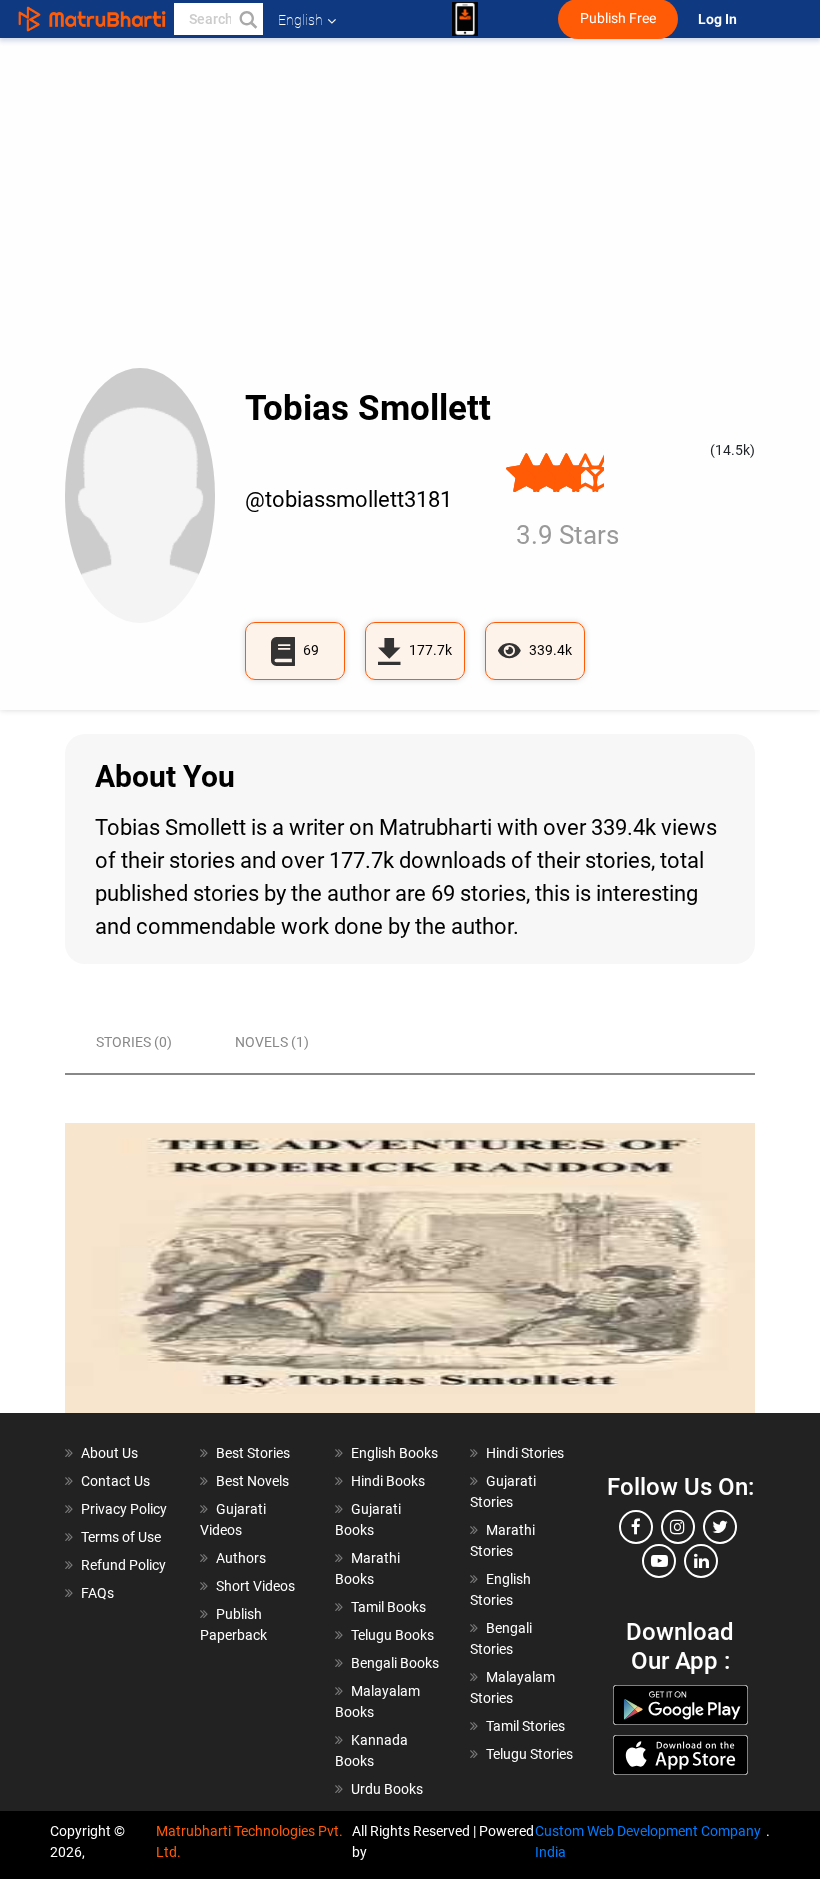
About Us (109, 1453)
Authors (241, 1558)
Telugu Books (392, 1635)
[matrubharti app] (465, 19)
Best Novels (252, 1481)
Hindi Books (388, 1481)
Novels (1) (272, 1042)
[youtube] (659, 1561)
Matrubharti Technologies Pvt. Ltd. (249, 1841)
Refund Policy (123, 1565)
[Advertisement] (410, 218)
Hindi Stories (525, 1453)
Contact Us (115, 1481)
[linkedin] (701, 1561)
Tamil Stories (525, 1726)
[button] (247, 19)
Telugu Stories (529, 1754)
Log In (719, 19)
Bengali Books (395, 1663)
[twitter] (720, 1527)
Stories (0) (134, 1042)
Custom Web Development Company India (648, 1841)
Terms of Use (121, 1537)
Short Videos (255, 1586)
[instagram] (678, 1527)
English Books (394, 1453)
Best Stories (253, 1453)
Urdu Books (387, 1789)
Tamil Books (388, 1607)
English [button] (300, 20)
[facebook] (636, 1527)
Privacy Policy (124, 1509)
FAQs (97, 1593)
